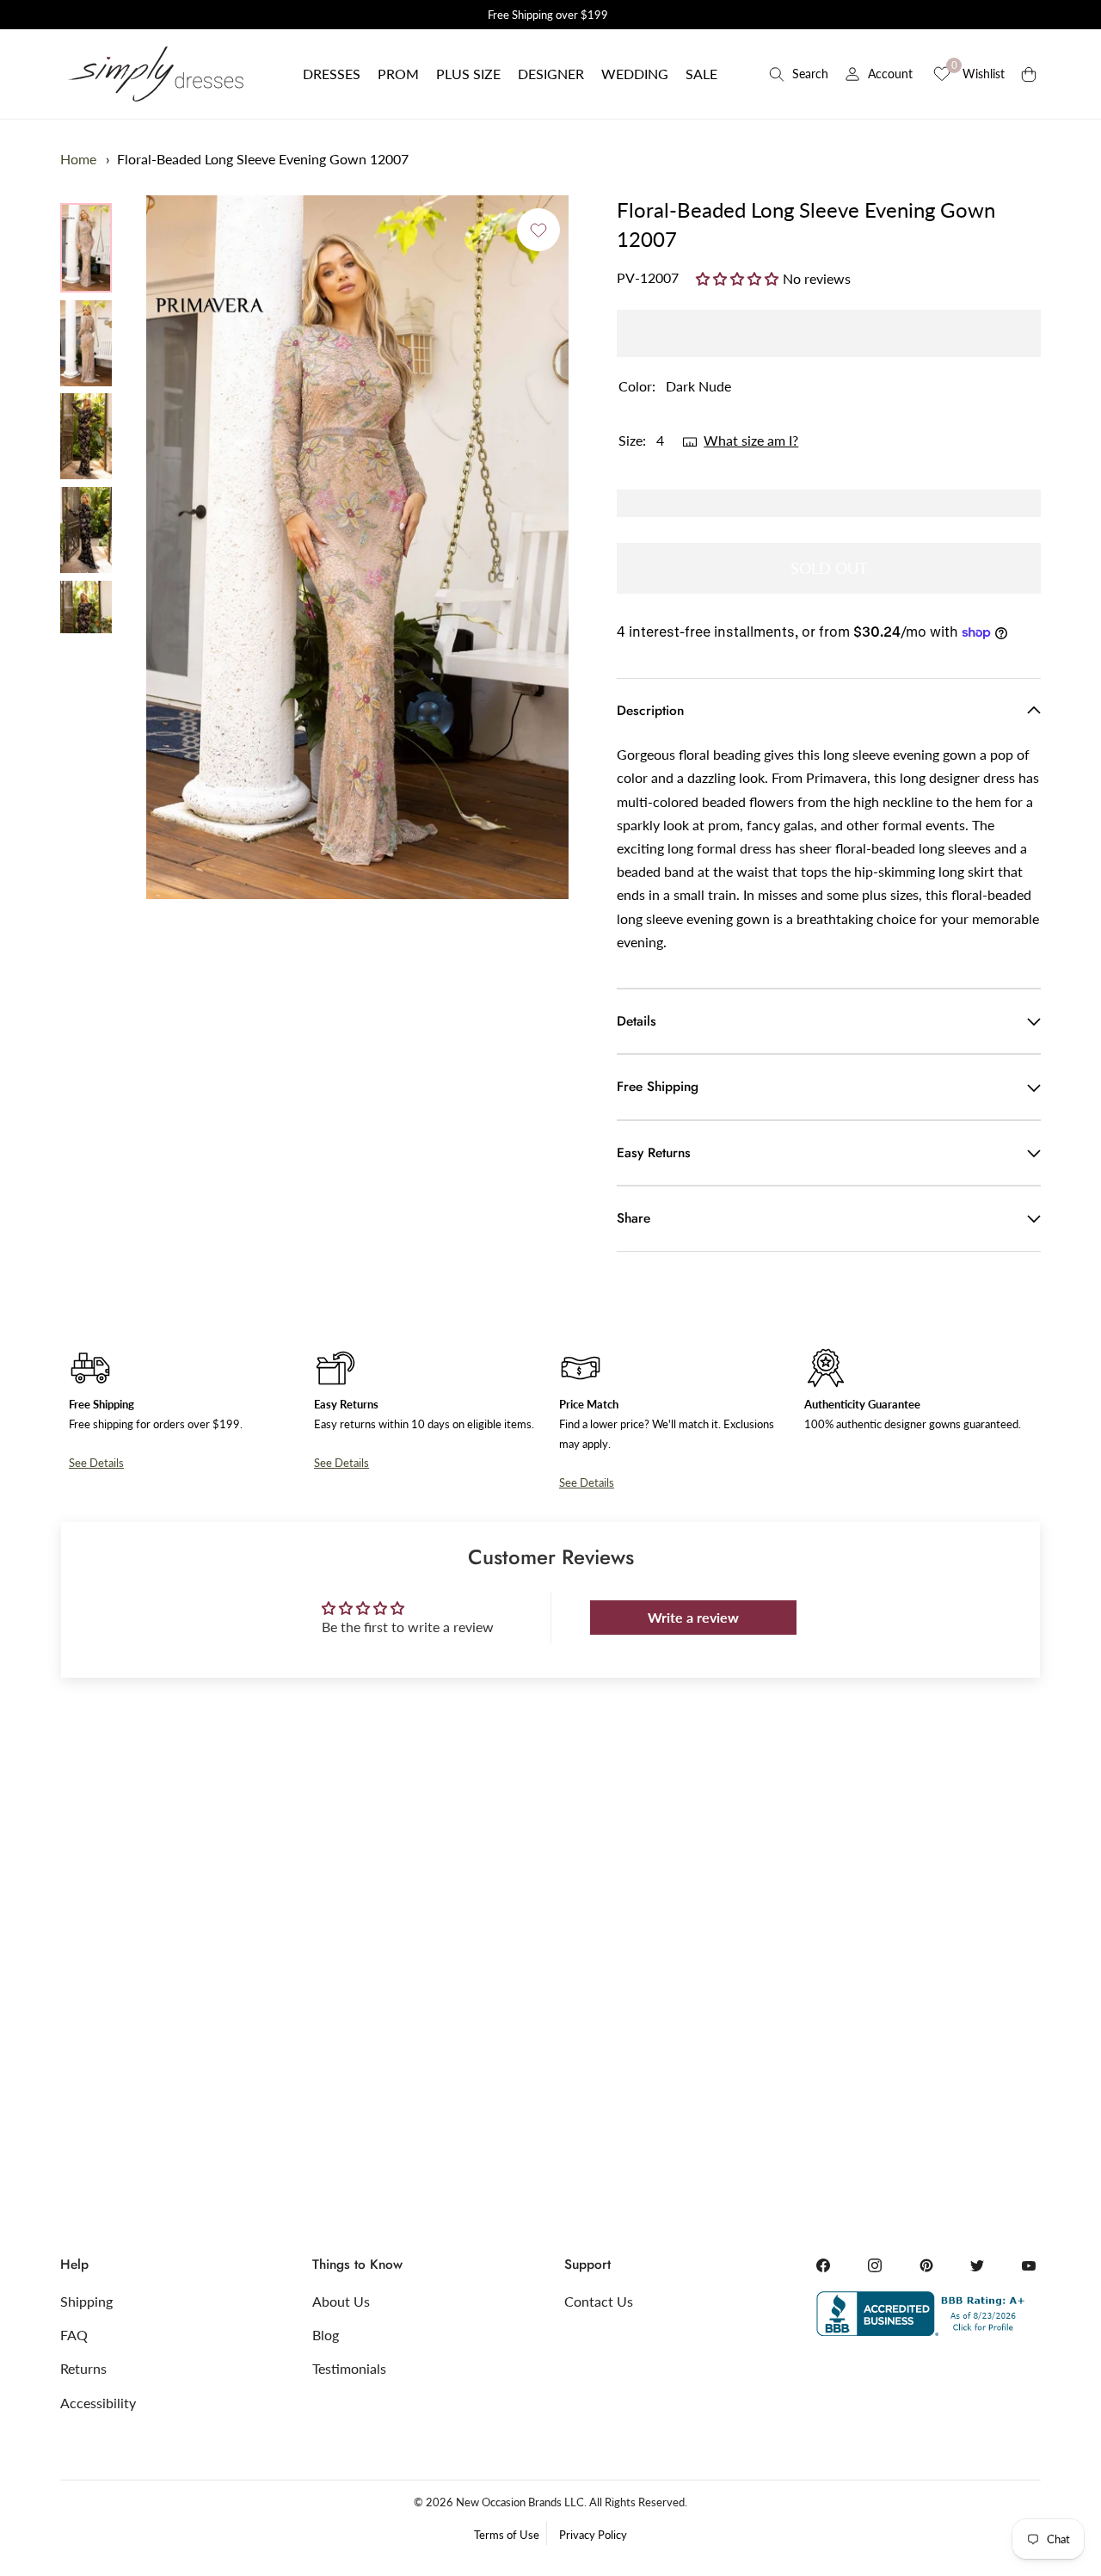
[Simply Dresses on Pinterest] (926, 2265)
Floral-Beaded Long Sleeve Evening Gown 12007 (263, 159)
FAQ (74, 2335)
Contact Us (599, 2301)
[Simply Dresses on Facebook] (823, 2265)
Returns (83, 2368)
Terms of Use (507, 2535)
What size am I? (751, 440)
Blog (326, 2335)
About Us (341, 2301)
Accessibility (98, 2403)
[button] (332, 74)
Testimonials (349, 2368)
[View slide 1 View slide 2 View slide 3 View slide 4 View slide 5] (357, 547)
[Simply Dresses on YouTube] (1029, 2265)
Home (78, 159)
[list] (86, 418)
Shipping (86, 2301)
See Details (96, 1463)
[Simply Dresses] (155, 74)
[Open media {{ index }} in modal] (357, 548)
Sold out (829, 568)
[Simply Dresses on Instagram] (875, 2265)
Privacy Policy (593, 2535)
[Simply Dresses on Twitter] (977, 2265)
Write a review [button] (693, 1617)
